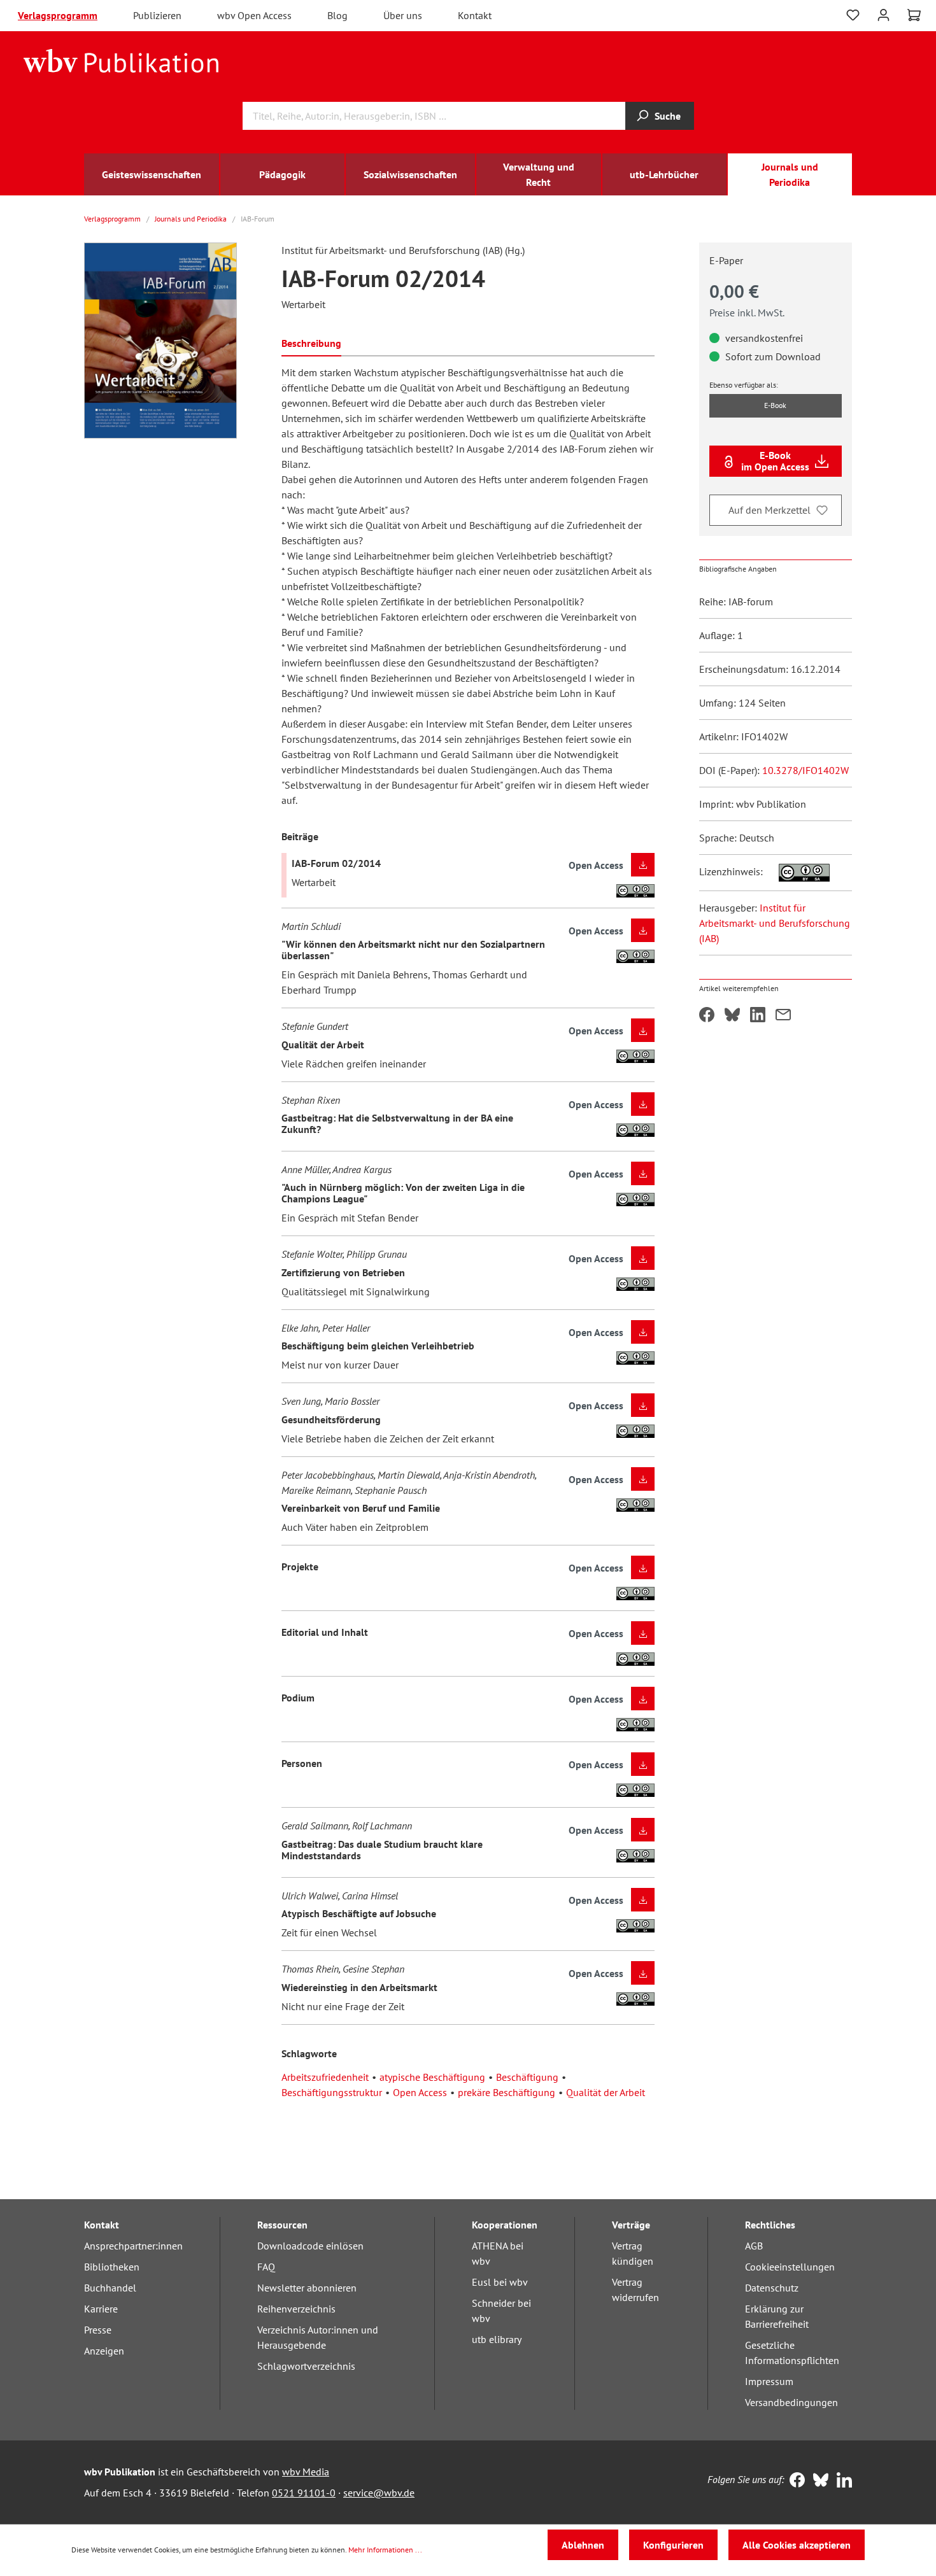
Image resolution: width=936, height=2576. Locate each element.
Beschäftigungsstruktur (332, 2092)
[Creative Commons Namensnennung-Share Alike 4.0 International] (798, 871)
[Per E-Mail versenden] (783, 1016)
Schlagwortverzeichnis (306, 2366)
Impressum (769, 2381)
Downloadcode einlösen (310, 2246)
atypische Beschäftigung (432, 2077)
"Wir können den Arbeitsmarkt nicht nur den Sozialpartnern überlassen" (413, 950)
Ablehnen (583, 2545)
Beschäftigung (527, 2077)
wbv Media (306, 2472)
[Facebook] (794, 2481)
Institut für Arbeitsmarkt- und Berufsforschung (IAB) (775, 923)
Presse (98, 2330)
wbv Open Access (254, 15)
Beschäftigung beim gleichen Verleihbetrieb (378, 1346)
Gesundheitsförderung (331, 1419)
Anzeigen (104, 2351)
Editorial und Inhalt (325, 1632)
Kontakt (475, 15)
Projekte (300, 1566)
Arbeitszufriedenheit (325, 2077)
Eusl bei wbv (500, 2282)
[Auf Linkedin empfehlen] (758, 1016)
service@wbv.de (379, 2493)
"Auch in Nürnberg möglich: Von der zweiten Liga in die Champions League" (403, 1193)
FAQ (266, 2267)
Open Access (420, 2092)
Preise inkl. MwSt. (747, 313)
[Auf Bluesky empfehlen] (732, 1016)
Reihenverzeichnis (296, 2309)
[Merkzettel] (853, 15)
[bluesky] (818, 2481)
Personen (302, 1763)
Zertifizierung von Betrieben (343, 1272)
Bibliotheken (112, 2267)
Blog (337, 15)
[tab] (311, 342)
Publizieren (157, 15)
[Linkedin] (841, 2481)
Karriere (101, 2309)
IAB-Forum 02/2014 (336, 863)
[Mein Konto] (883, 14)
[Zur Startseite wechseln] (121, 60)
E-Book (775, 405)
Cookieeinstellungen (790, 2267)
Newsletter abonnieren (307, 2288)
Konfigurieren (673, 2545)
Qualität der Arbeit (323, 1045)
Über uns (403, 15)
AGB (754, 2246)
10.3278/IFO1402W (805, 770)
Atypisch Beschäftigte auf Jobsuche (359, 1913)
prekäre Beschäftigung (507, 2092)
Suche (668, 116)
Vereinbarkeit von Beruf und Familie (361, 1508)
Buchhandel (110, 2288)
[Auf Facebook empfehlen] (707, 1016)
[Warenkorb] (914, 15)
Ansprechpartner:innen (133, 2246)
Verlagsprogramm (58, 15)
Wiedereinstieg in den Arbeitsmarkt (359, 1987)
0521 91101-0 (304, 2493)
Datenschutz (772, 2288)
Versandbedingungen (791, 2402)
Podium (298, 1698)
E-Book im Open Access (775, 461)
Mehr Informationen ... (385, 2550)
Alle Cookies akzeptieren (797, 2545)
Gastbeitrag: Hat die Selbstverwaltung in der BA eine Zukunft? (397, 1123)
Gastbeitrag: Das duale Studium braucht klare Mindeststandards (382, 1850)
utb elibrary (497, 2339)
